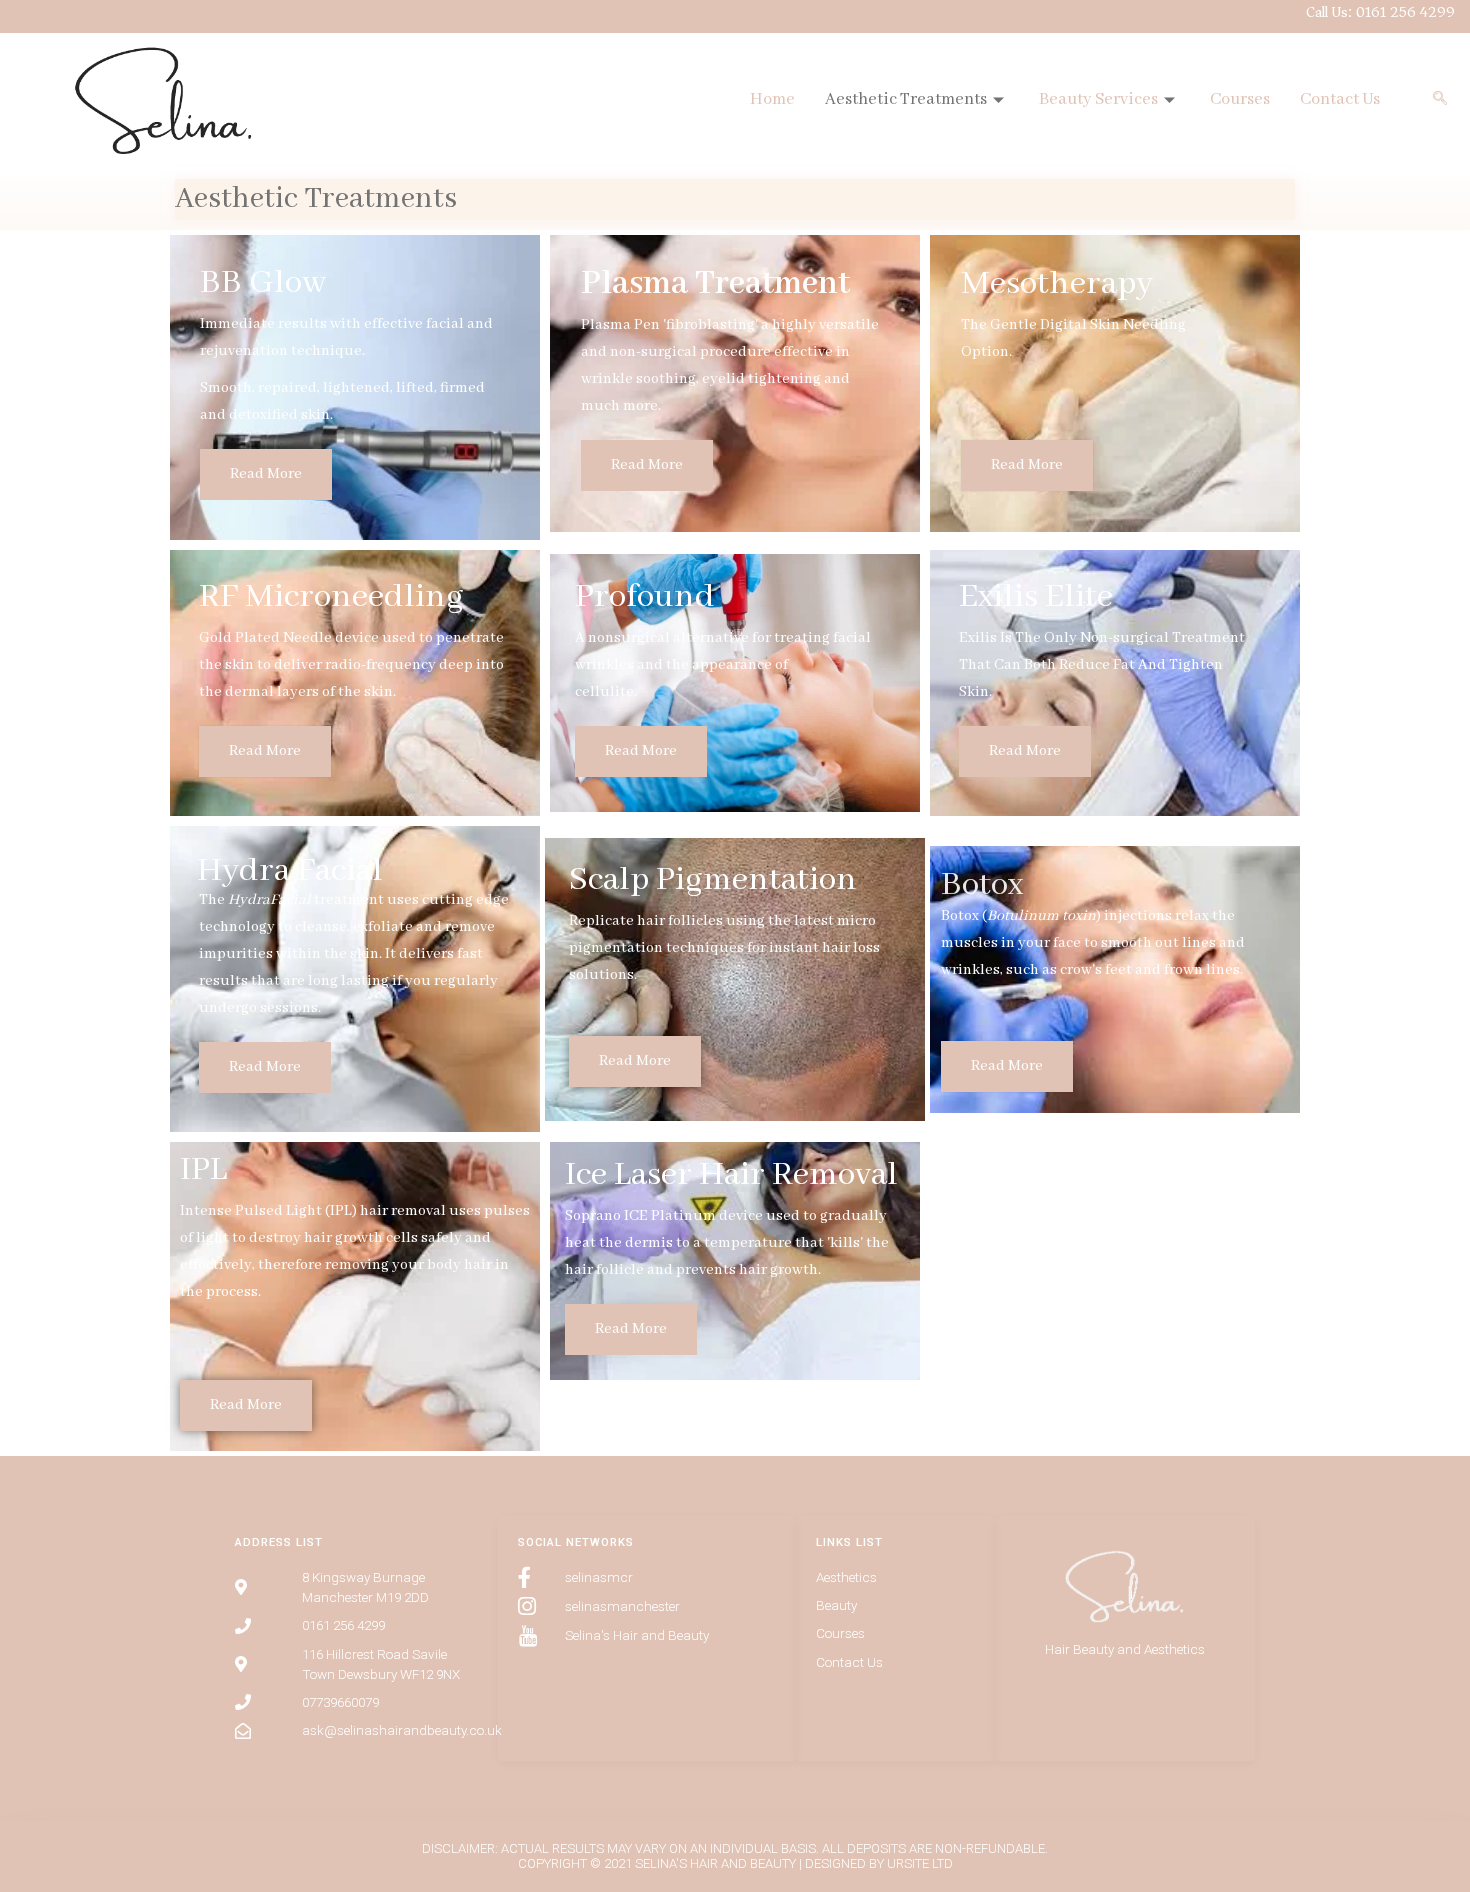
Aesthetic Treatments (906, 99)
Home (772, 99)
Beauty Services (1098, 99)
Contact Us (1340, 99)
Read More (266, 474)
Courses (1240, 99)
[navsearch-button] (1440, 101)
